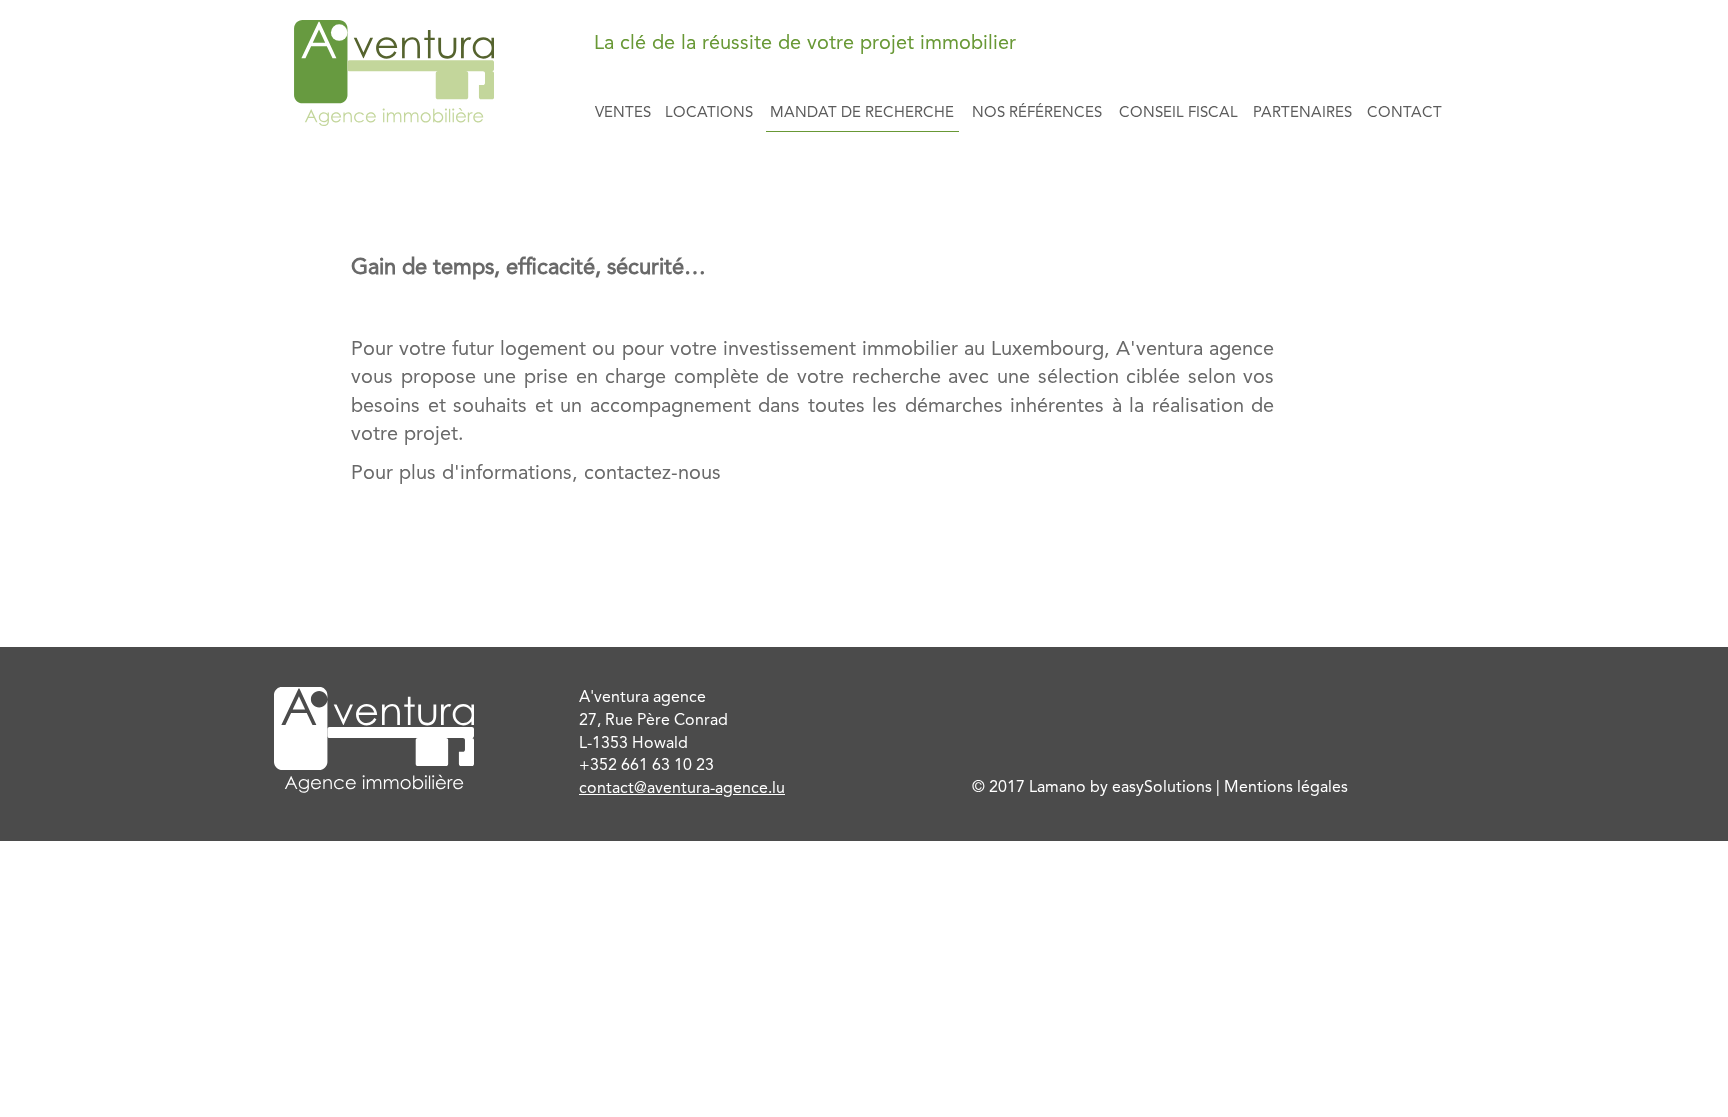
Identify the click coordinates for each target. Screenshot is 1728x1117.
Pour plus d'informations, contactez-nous (536, 474)
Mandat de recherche (862, 113)
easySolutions (1162, 788)
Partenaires (1302, 113)
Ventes (623, 113)
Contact (1404, 113)
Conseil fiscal (1178, 113)
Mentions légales (1286, 788)
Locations (709, 113)
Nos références (1037, 113)
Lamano (1057, 788)
